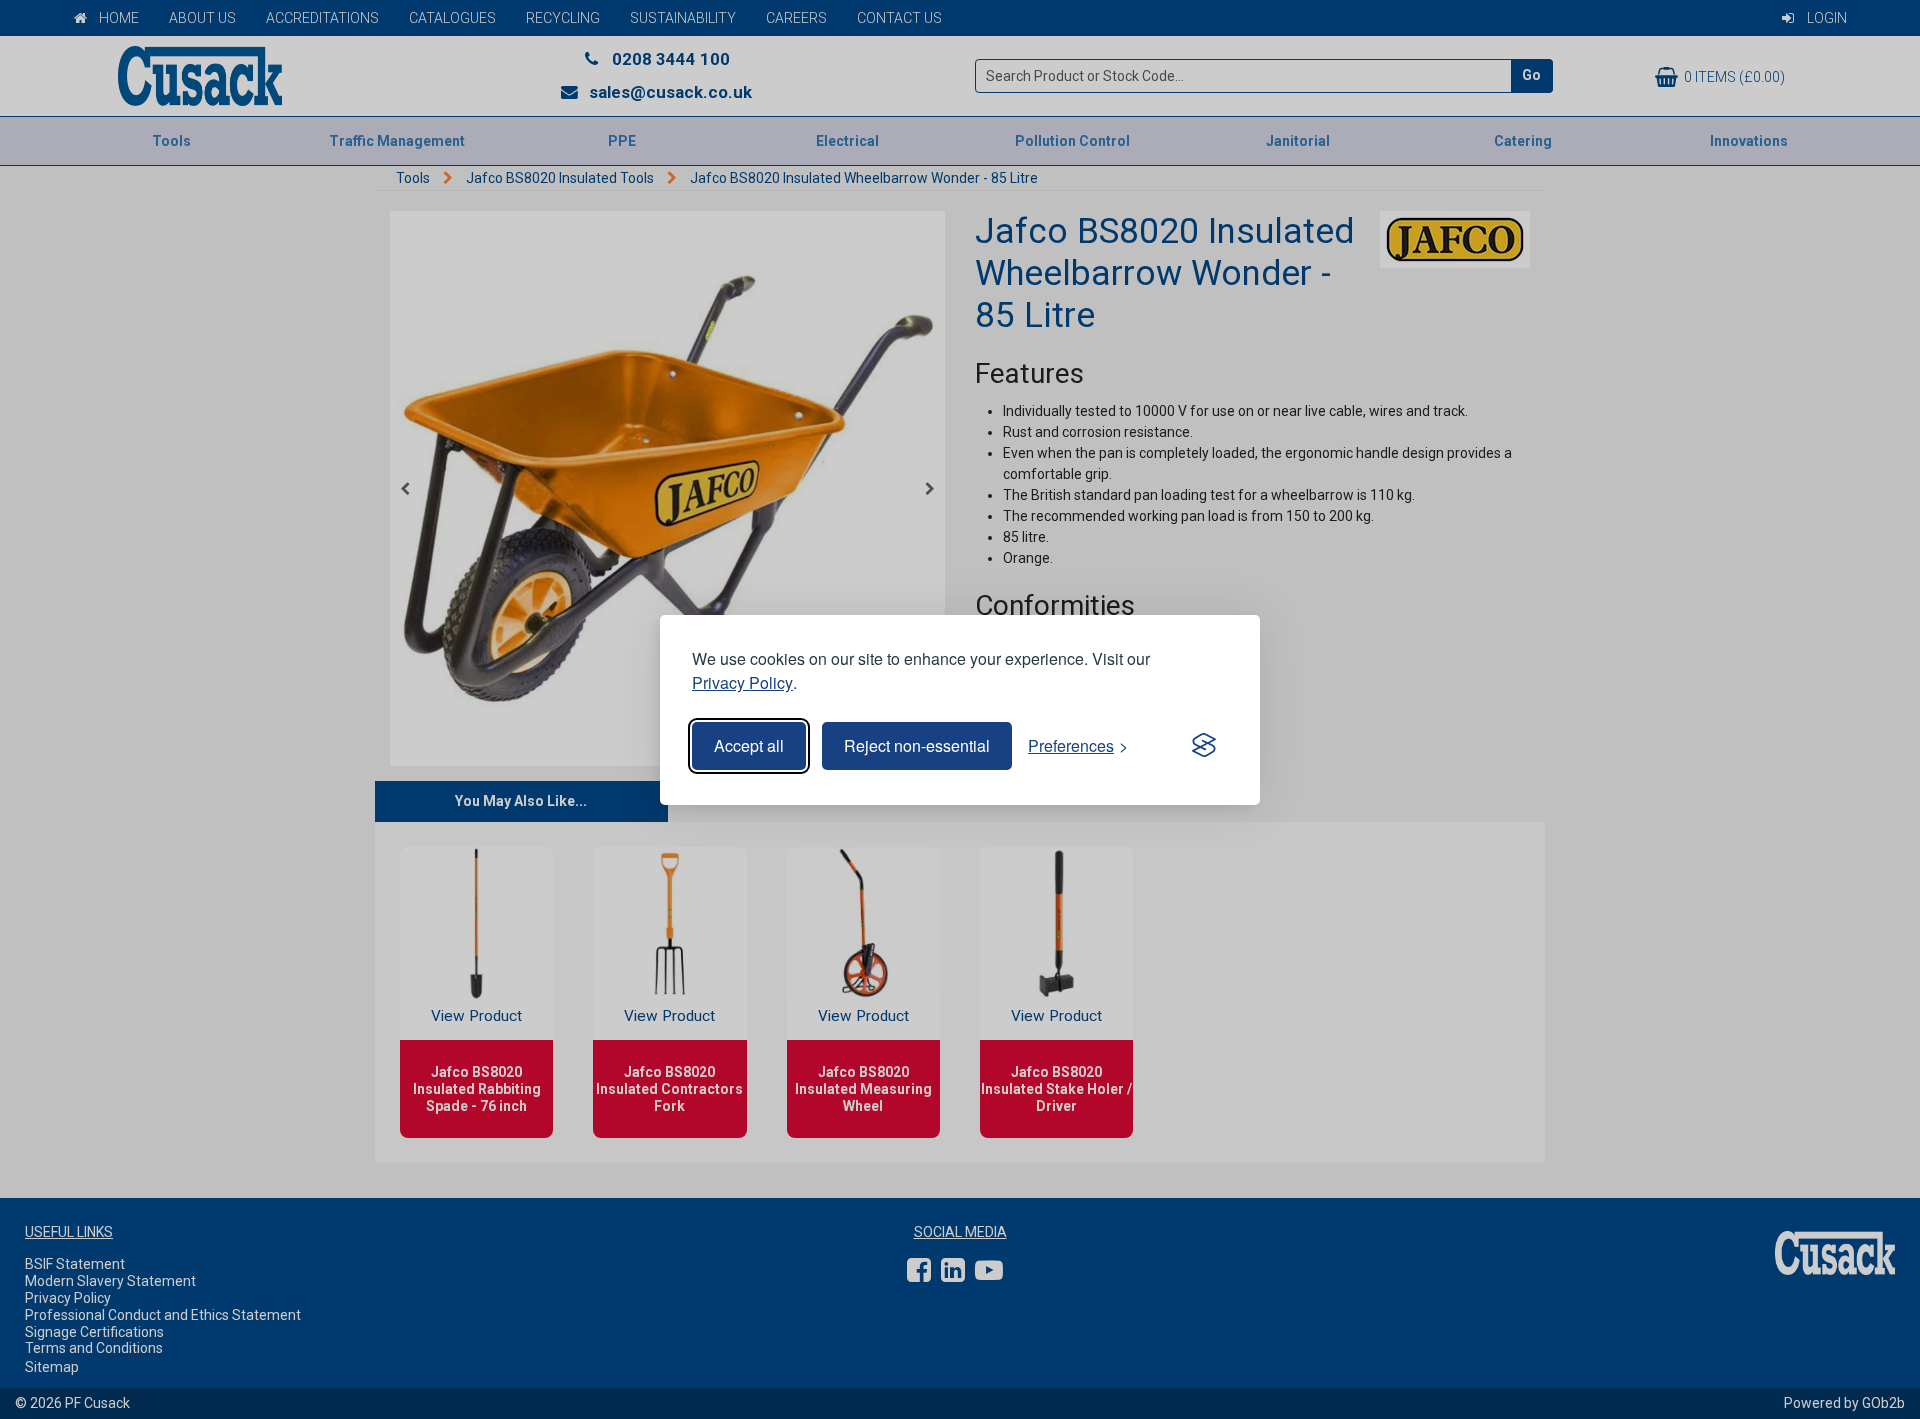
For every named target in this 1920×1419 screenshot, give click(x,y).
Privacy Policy (742, 682)
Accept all (749, 745)
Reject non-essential (917, 745)
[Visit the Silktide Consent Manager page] (1204, 746)
